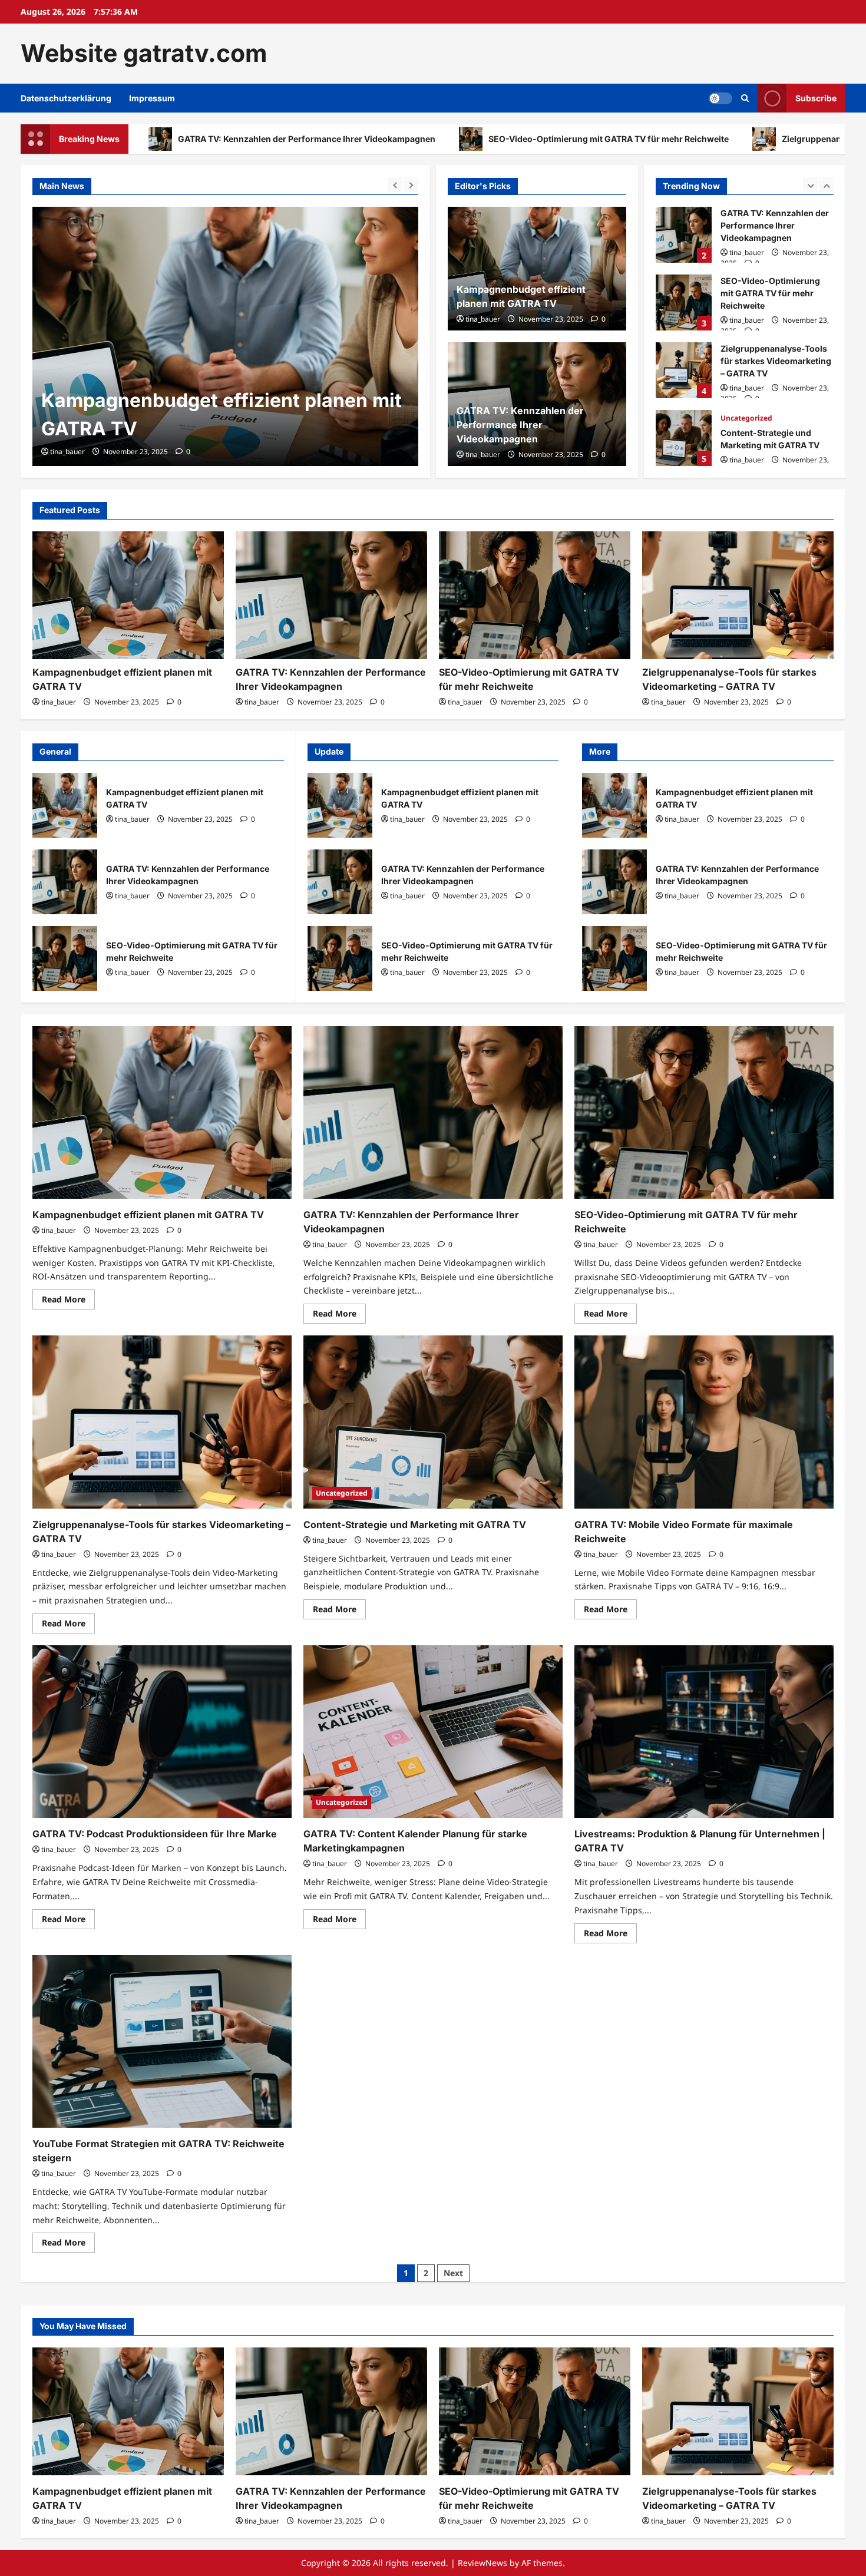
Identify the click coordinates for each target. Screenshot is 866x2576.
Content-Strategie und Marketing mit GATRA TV (684, 438)
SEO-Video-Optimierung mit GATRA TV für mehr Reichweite (443, 139)
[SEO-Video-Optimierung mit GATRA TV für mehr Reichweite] (535, 595)
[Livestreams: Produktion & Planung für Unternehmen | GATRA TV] (704, 1732)
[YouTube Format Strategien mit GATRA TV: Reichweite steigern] (162, 2041)
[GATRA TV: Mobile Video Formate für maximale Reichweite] (704, 1422)
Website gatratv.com (144, 53)
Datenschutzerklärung (66, 98)
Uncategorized (746, 418)
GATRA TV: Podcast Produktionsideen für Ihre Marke (155, 1834)
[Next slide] (411, 185)
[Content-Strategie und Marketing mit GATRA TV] (433, 1422)
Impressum (152, 98)
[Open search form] (745, 98)
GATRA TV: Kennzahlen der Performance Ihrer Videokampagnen (520, 425)
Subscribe (816, 97)
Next (453, 2273)
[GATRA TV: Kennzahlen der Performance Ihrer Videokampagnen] (225, 336)
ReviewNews (482, 2563)
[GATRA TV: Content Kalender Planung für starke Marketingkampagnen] (433, 1732)
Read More (68, 1301)
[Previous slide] (395, 185)
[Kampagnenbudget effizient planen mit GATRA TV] (128, 595)
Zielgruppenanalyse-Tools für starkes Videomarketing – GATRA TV (684, 370)
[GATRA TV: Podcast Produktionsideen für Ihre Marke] (162, 1732)
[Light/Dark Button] (720, 98)
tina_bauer (67, 452)
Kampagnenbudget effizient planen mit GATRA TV (65, 805)
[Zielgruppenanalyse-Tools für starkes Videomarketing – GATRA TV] (738, 595)
